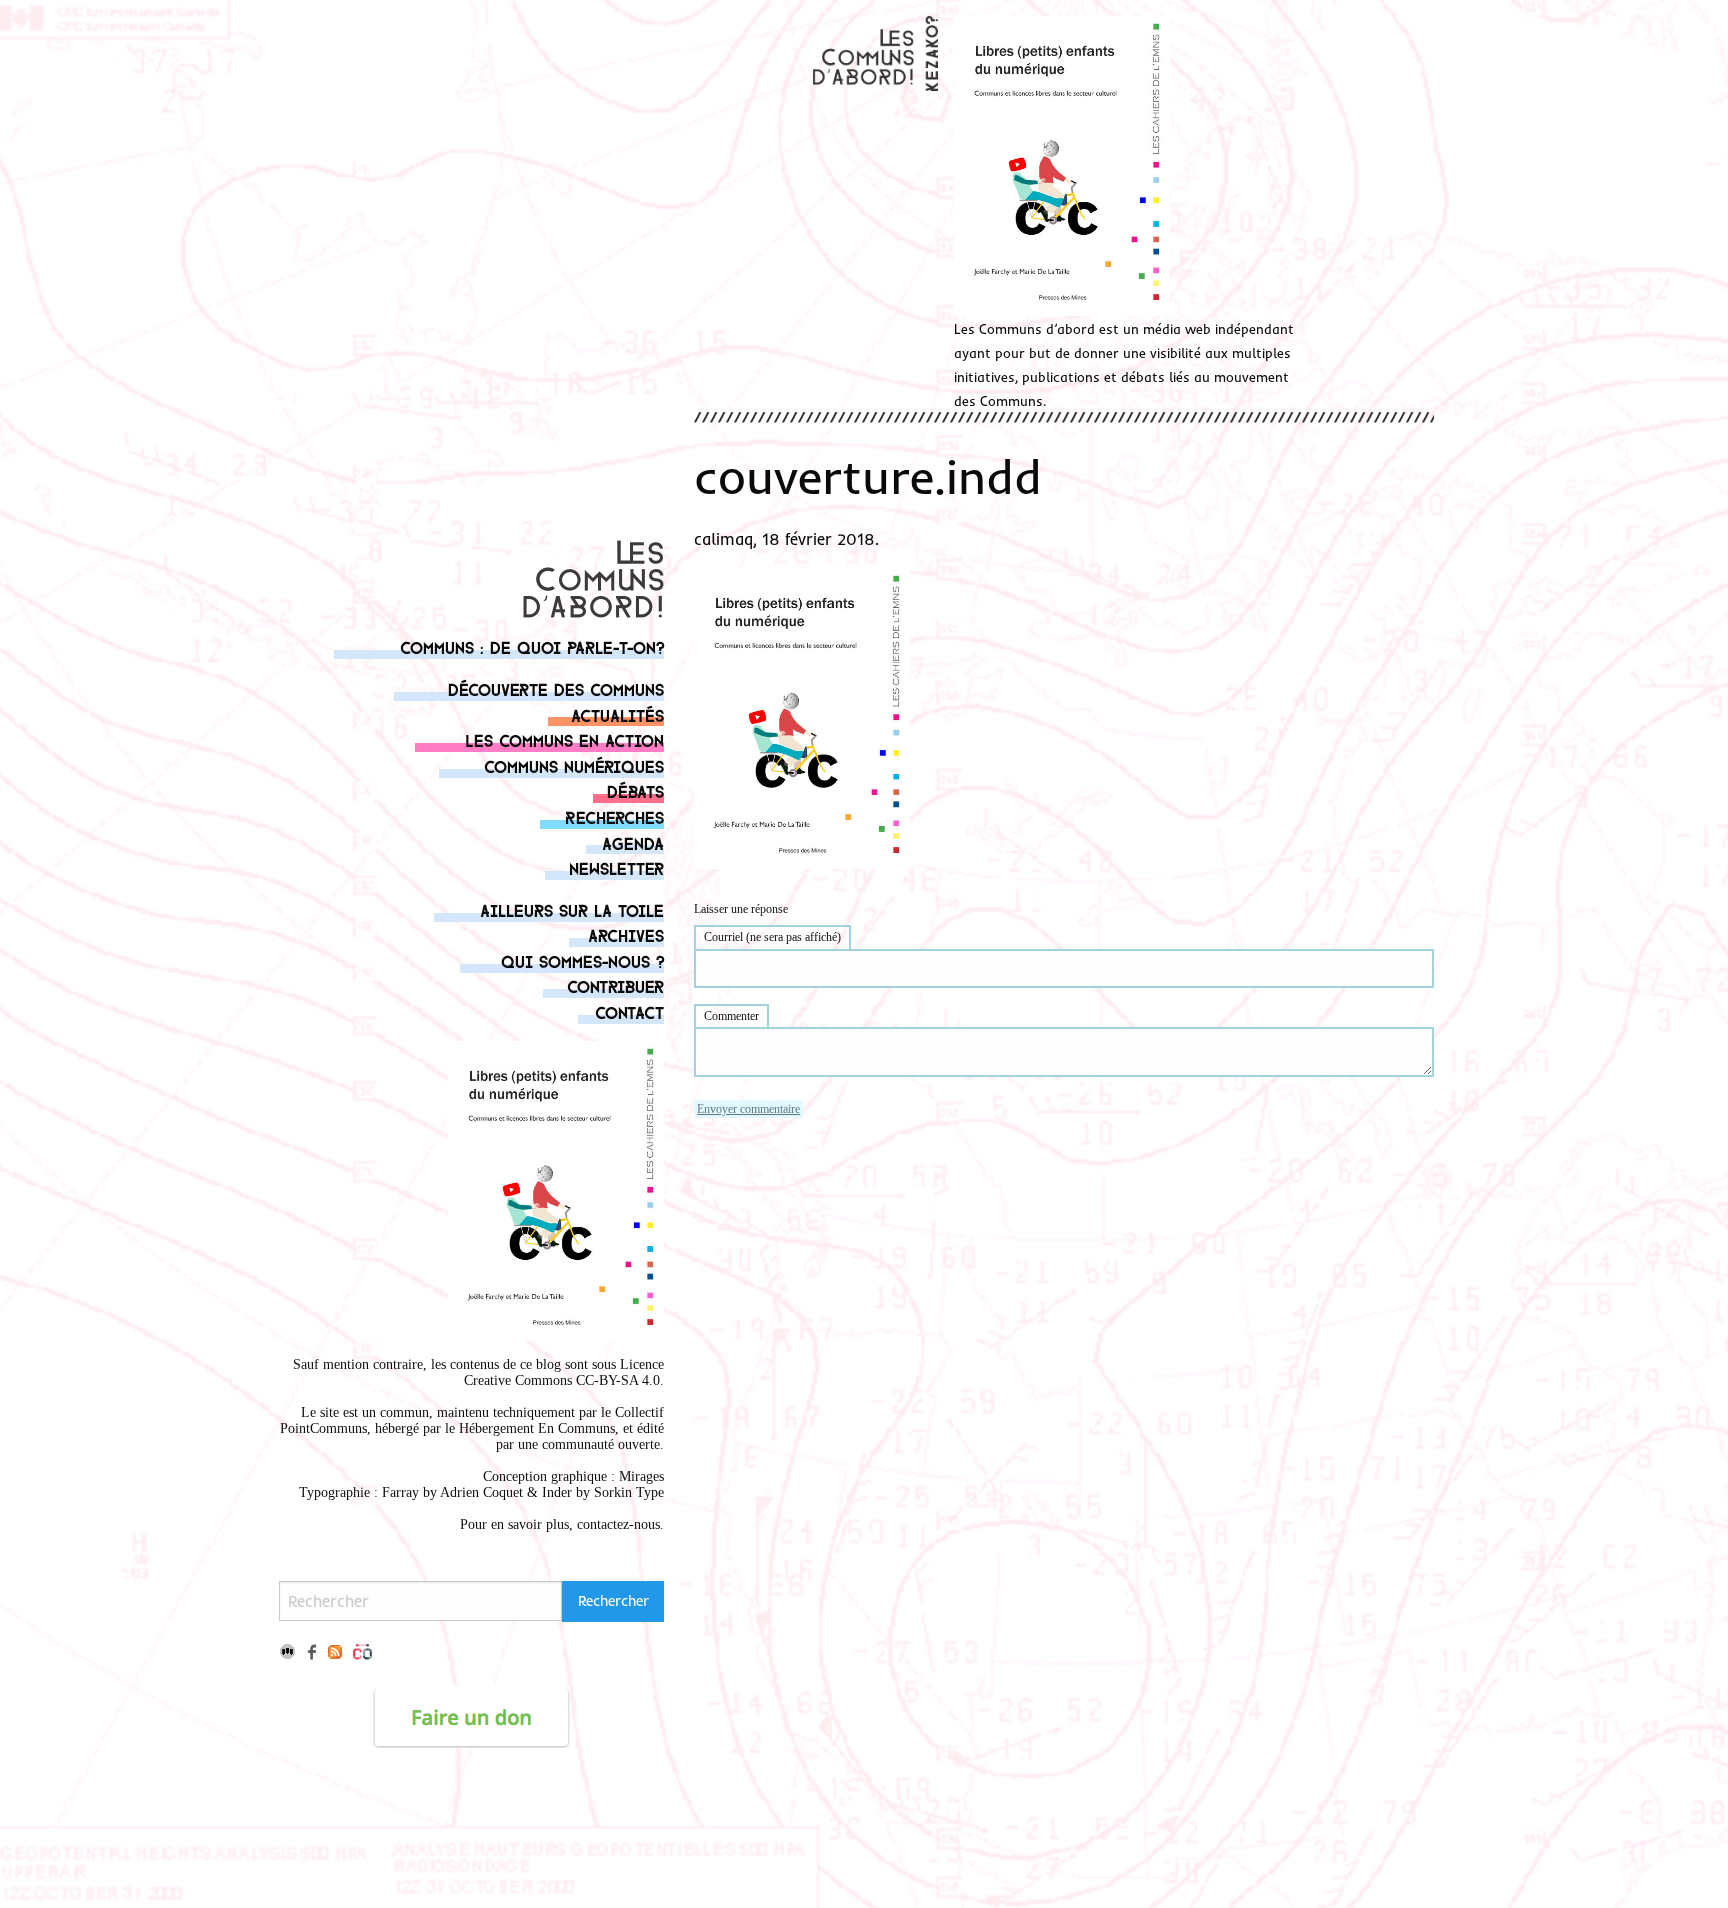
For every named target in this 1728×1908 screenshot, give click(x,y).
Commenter (731, 1016)
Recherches (614, 816)
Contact (629, 1011)
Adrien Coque (479, 1492)
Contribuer (615, 985)
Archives (626, 934)
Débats (635, 790)
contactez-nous (618, 1524)
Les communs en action (564, 739)
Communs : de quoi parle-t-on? (532, 646)
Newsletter (616, 867)
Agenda (633, 842)
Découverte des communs (556, 688)
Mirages (641, 1476)
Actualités (617, 714)
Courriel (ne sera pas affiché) (772, 937)
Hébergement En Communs (537, 1428)
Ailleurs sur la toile (572, 909)
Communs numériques (574, 765)
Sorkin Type (629, 1492)
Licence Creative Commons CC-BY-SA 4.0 (564, 1372)
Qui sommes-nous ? (582, 960)
